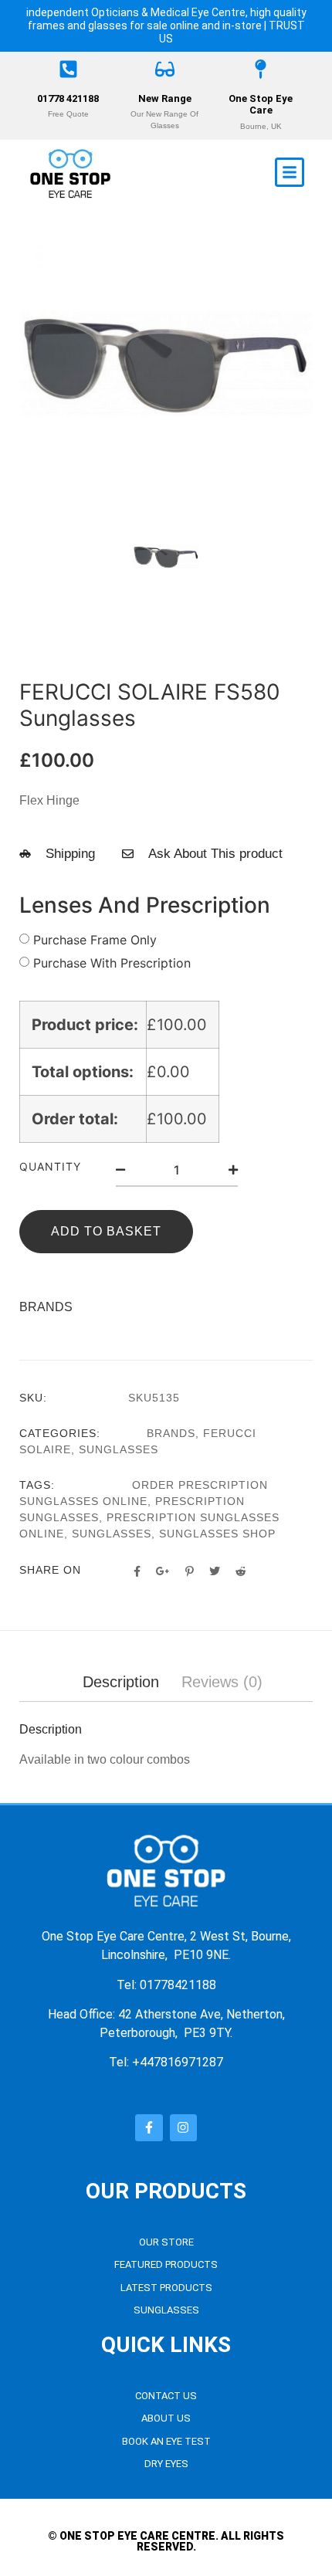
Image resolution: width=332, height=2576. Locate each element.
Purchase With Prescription (112, 963)
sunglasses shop (217, 1534)
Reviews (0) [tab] (222, 1682)
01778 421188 (68, 98)
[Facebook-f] (149, 2128)
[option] (166, 364)
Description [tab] (121, 1682)
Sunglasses (119, 1449)
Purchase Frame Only (95, 940)
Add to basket (106, 1231)
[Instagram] (183, 2128)
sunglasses (112, 1534)
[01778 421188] (68, 69)
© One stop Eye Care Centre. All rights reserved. (166, 2541)
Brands (171, 1433)
